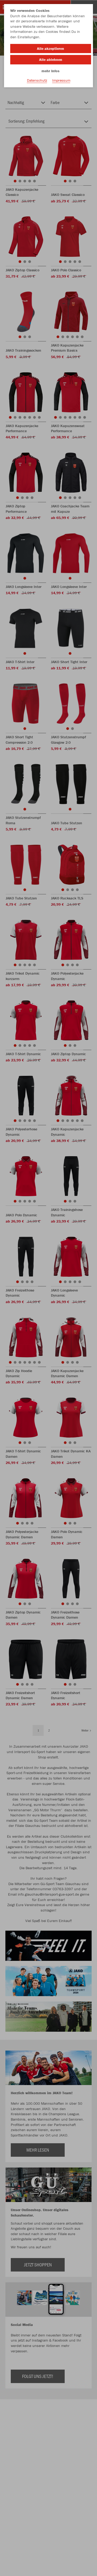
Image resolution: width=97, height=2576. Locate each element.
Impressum (61, 80)
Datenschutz (37, 80)
